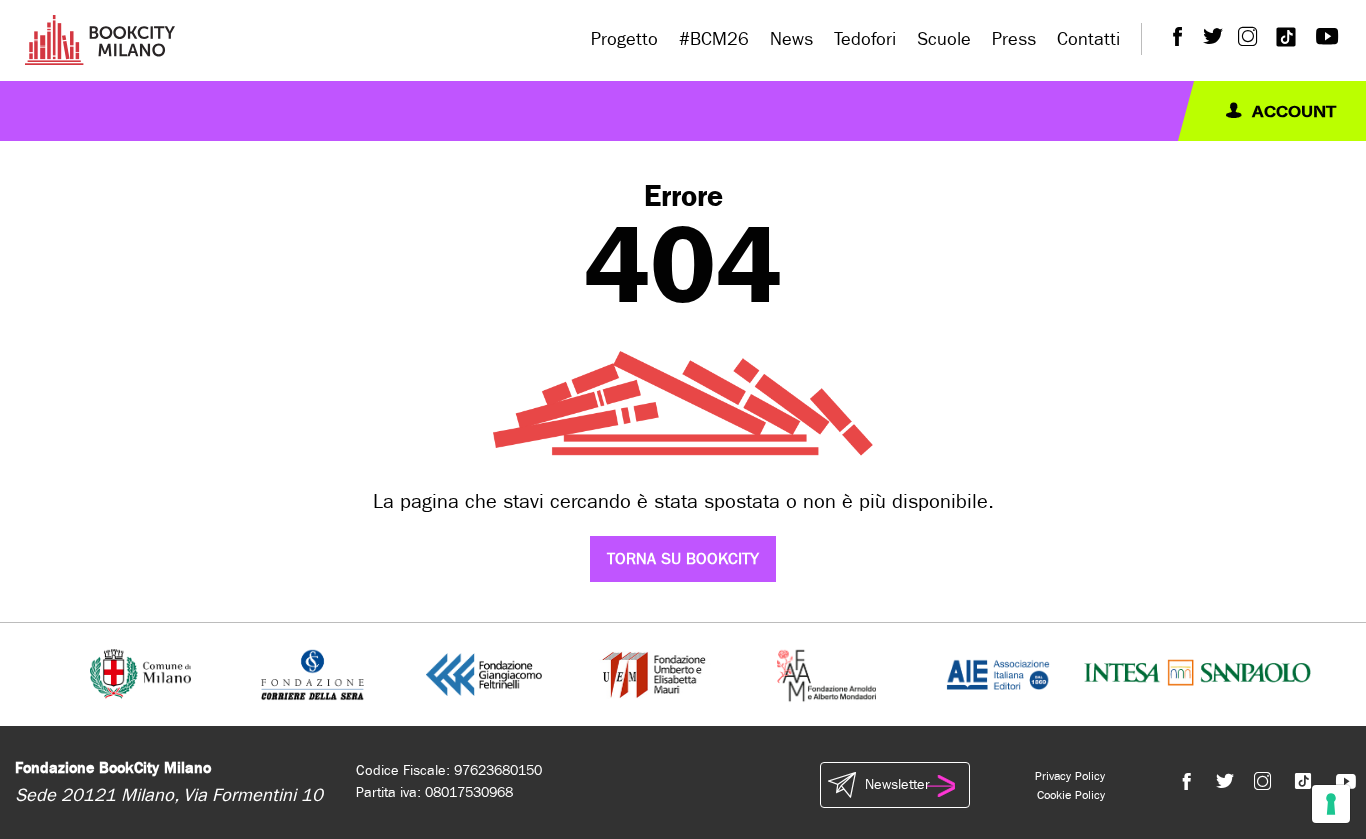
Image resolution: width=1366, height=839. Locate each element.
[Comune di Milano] (140, 673)
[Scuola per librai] (655, 673)
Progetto (624, 39)
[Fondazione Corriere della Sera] (312, 673)
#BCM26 (714, 39)
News (791, 39)
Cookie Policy (1071, 795)
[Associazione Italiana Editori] (998, 673)
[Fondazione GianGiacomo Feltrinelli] (484, 673)
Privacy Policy (1070, 776)
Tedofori (865, 39)
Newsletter (897, 784)
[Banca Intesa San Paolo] (1197, 673)
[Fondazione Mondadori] (826, 673)
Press (1014, 39)
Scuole (944, 39)
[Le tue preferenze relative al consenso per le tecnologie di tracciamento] (1331, 804)
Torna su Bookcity (683, 558)
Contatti (1088, 39)
